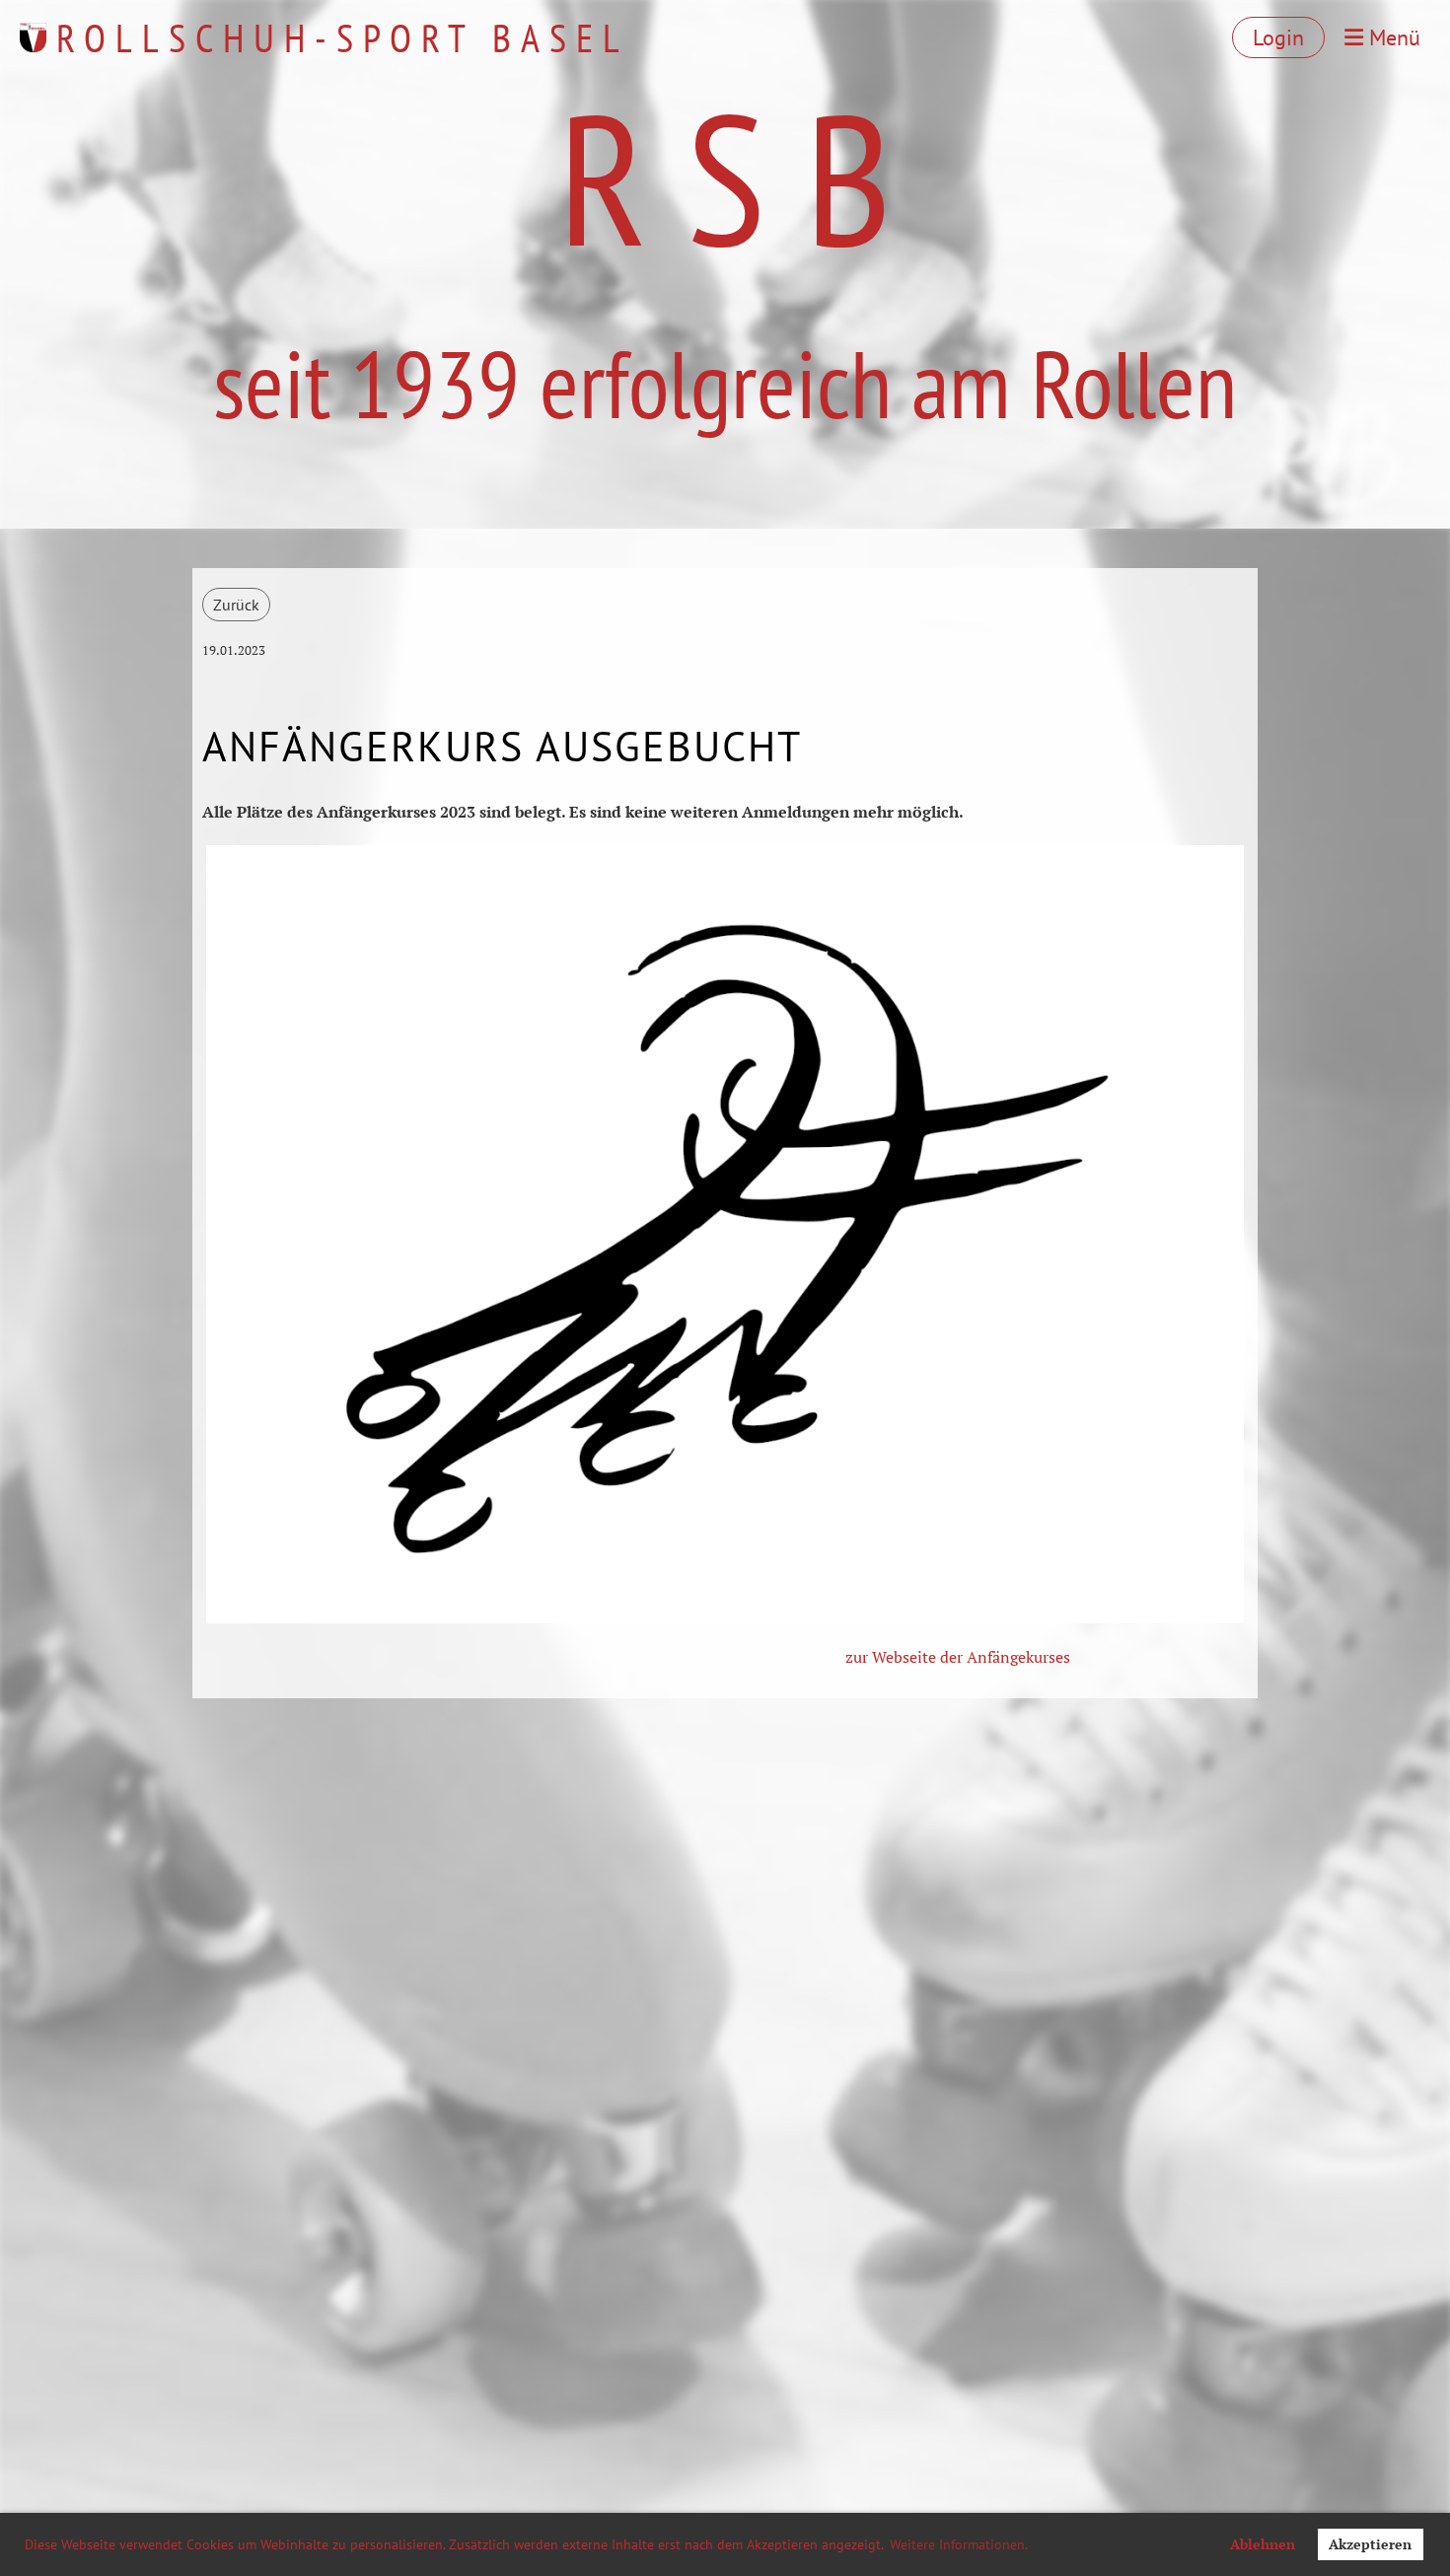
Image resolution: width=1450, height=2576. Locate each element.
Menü (1392, 37)
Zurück (236, 605)
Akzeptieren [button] (1370, 2544)
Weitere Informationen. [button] (959, 2544)
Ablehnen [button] (1263, 2544)
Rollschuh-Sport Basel (343, 37)
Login (1278, 37)
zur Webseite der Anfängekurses (958, 1657)
